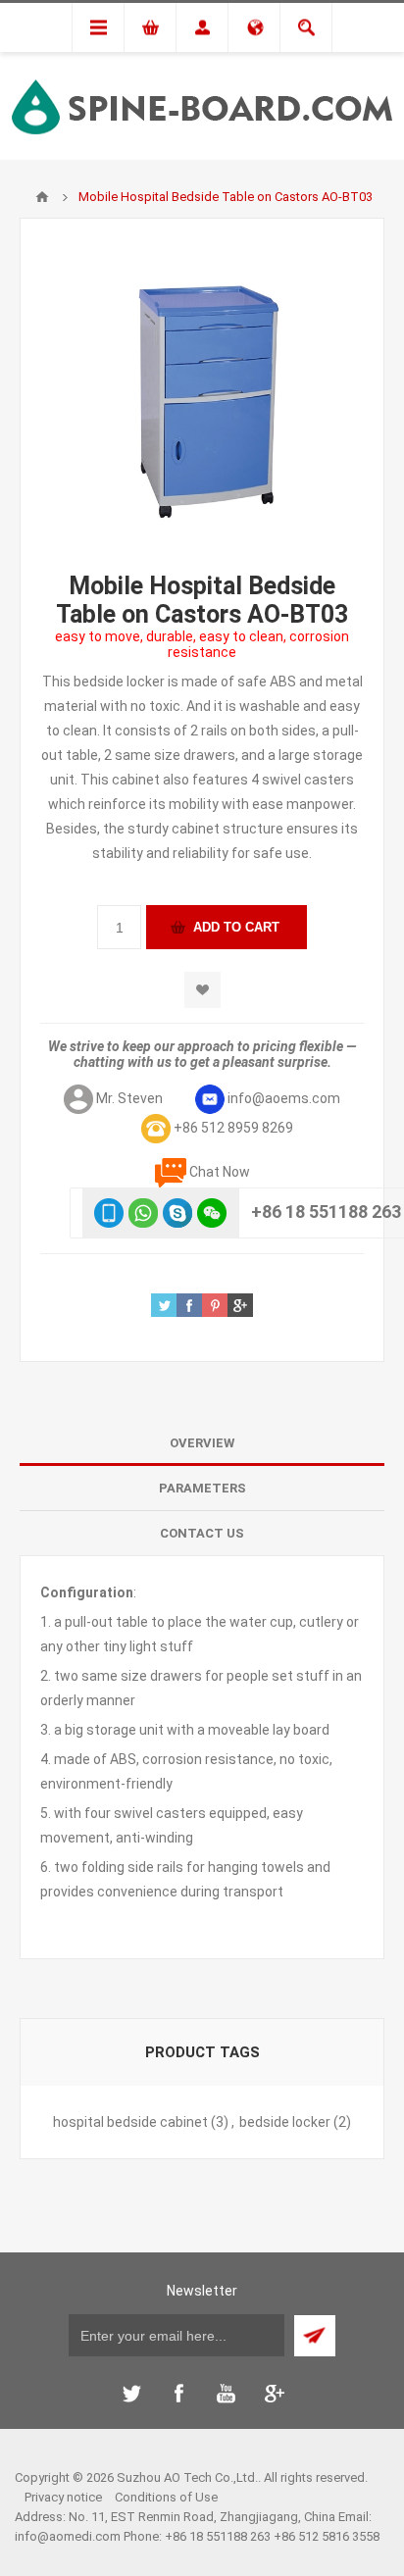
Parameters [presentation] (202, 1488)
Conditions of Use (166, 2497)
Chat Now (220, 1172)
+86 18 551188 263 (326, 1212)
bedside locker (285, 2122)
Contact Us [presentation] (202, 1533)
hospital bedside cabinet (130, 2122)
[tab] (202, 1443)
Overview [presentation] (202, 1443)
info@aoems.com (284, 1098)
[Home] (42, 197)
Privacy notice (63, 2497)
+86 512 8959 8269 (233, 1128)
